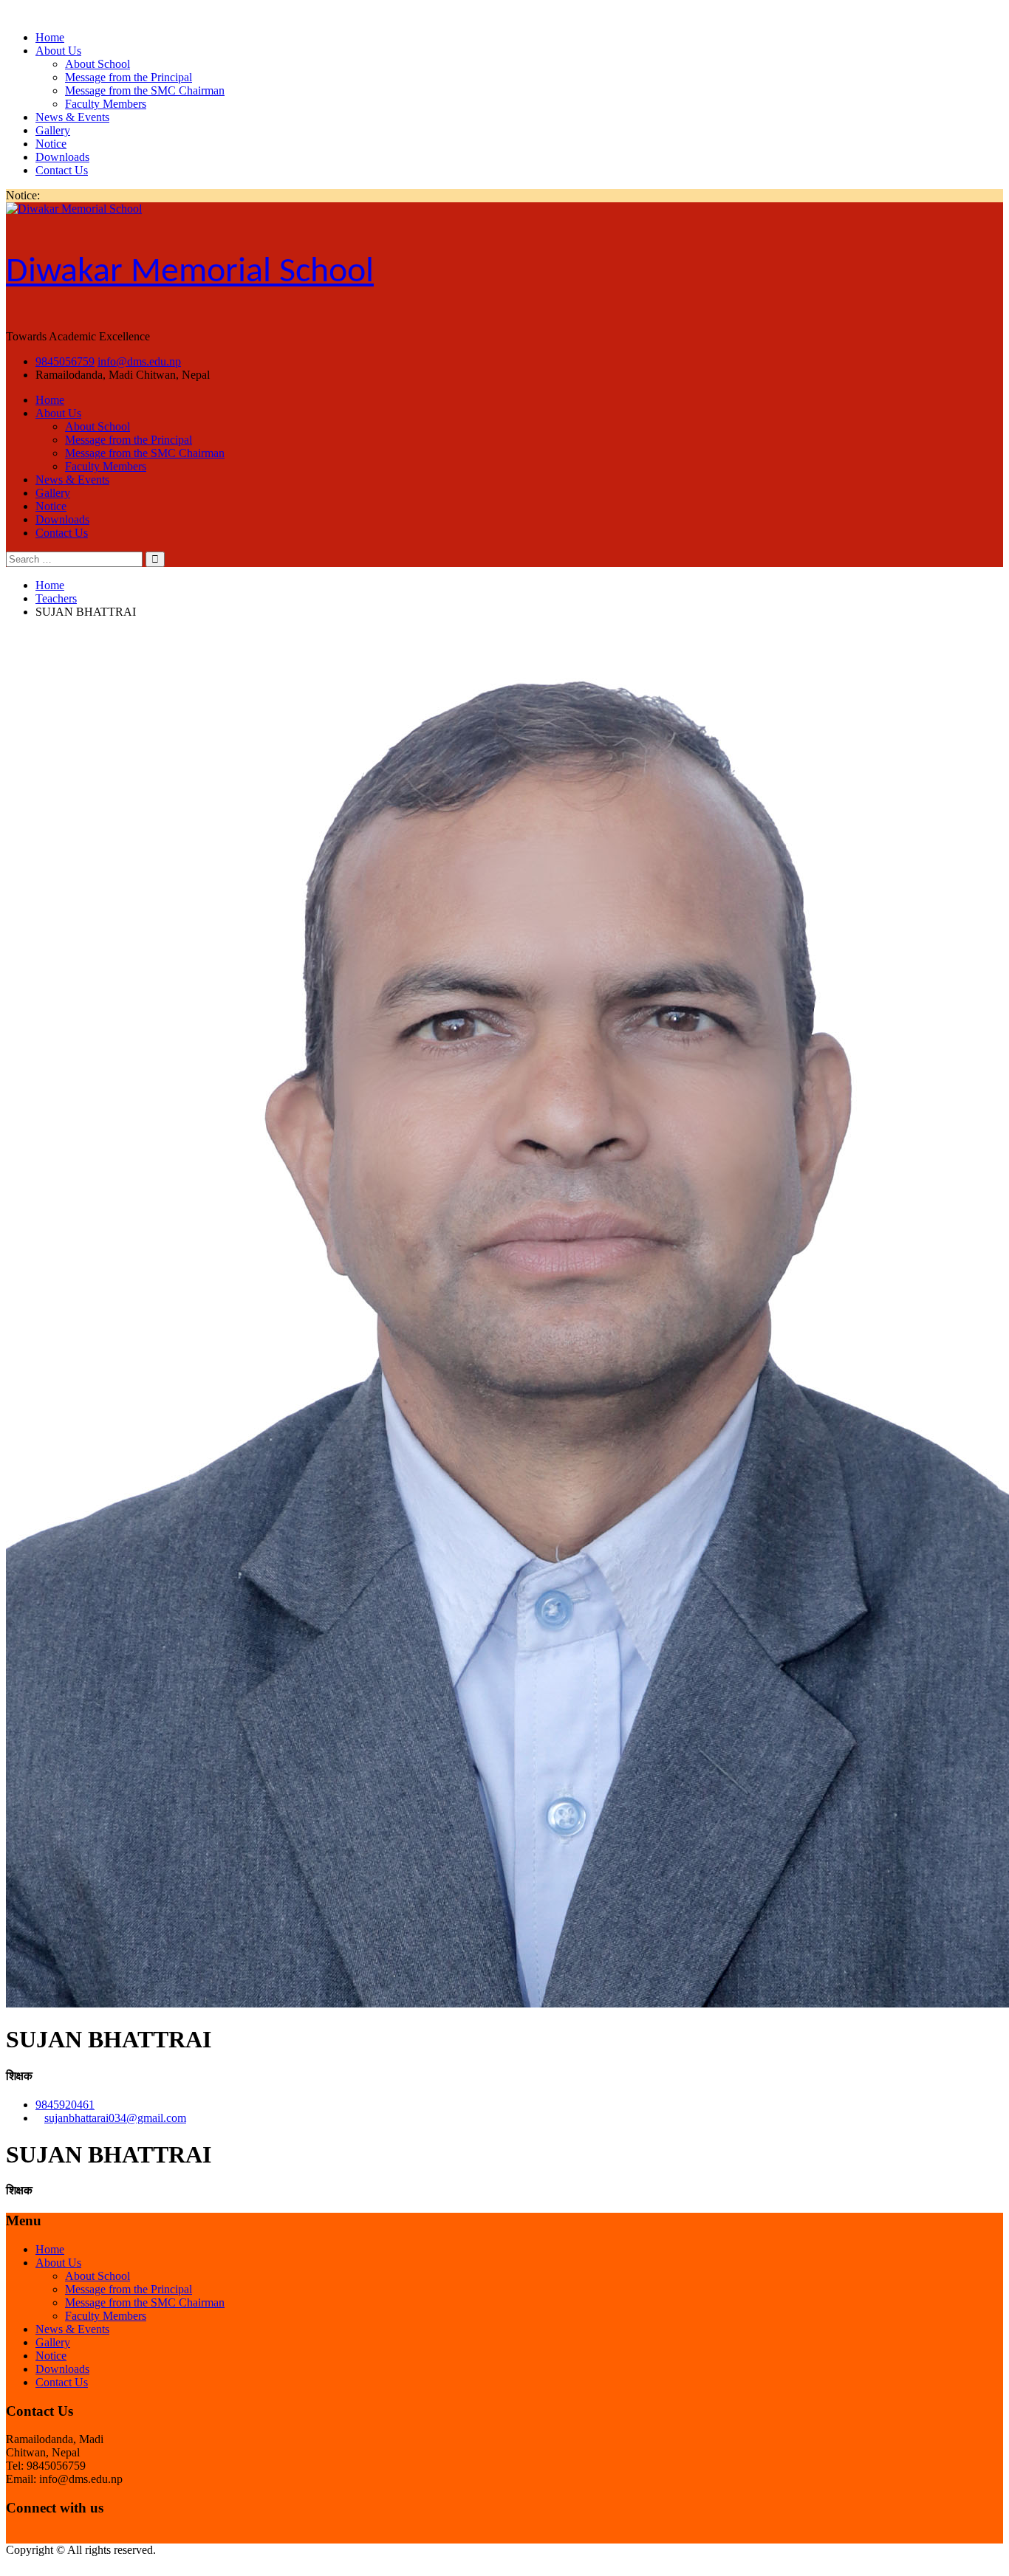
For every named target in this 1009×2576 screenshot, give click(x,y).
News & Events (72, 117)
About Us (58, 51)
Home (50, 37)
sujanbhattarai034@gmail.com (115, 2118)
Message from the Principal (129, 77)
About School (98, 64)
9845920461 (65, 2105)
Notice (51, 144)
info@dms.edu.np (139, 361)
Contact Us (62, 170)
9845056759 (65, 361)
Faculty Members (106, 104)
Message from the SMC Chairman (145, 90)
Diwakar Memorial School (190, 272)
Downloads (62, 157)
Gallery (53, 130)
